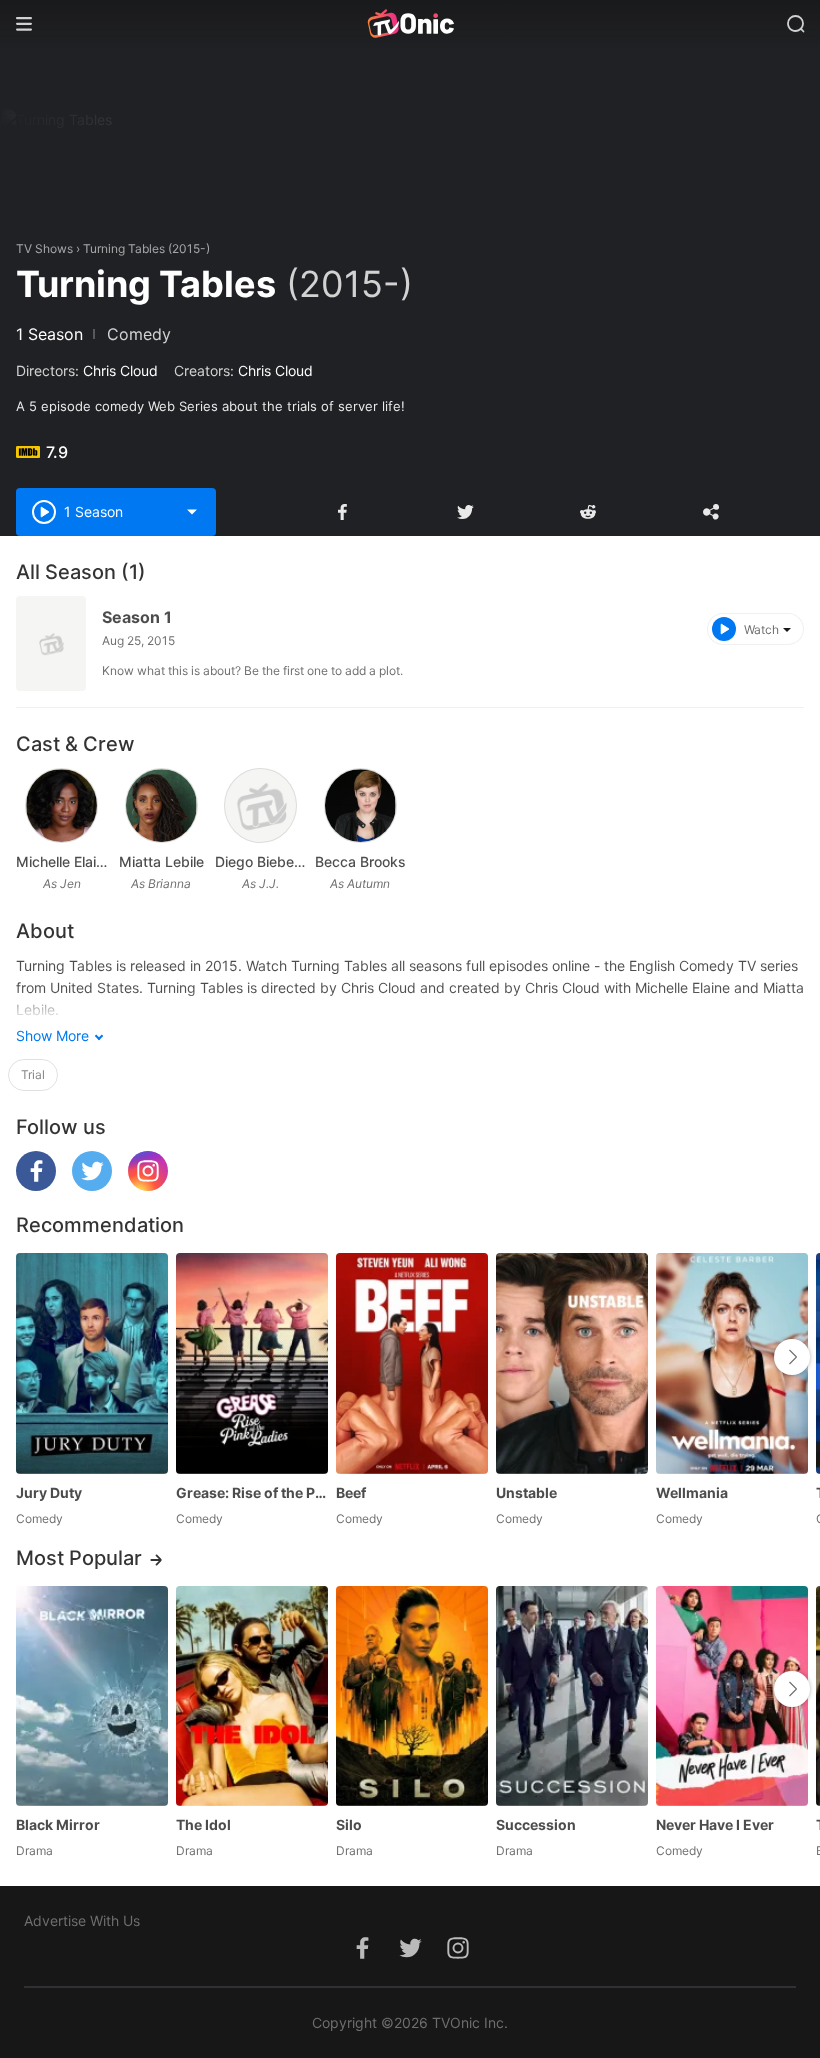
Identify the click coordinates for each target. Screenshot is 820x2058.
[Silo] (412, 1696)
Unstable (526, 1492)
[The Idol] (252, 1696)
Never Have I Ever (715, 1824)
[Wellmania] (732, 1363)
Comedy (139, 334)
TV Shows (44, 248)
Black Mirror (58, 1824)
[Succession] (572, 1696)
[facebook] (36, 1185)
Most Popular (79, 1558)
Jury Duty (49, 1492)
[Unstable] (572, 1363)
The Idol (203, 1824)
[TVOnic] (410, 24)
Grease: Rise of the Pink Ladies (252, 1492)
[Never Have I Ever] (732, 1696)
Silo (349, 1824)
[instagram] (148, 1185)
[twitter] (92, 1185)
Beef (351, 1492)
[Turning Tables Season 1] (51, 643)
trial (33, 1074)
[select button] (192, 512)
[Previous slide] (36, 1357)
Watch (761, 629)
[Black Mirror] (92, 1696)
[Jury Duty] (92, 1363)
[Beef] (412, 1363)
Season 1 (137, 617)
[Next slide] (792, 1357)
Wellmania (692, 1492)
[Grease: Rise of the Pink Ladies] (252, 1363)
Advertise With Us (82, 1920)
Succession (536, 1824)
